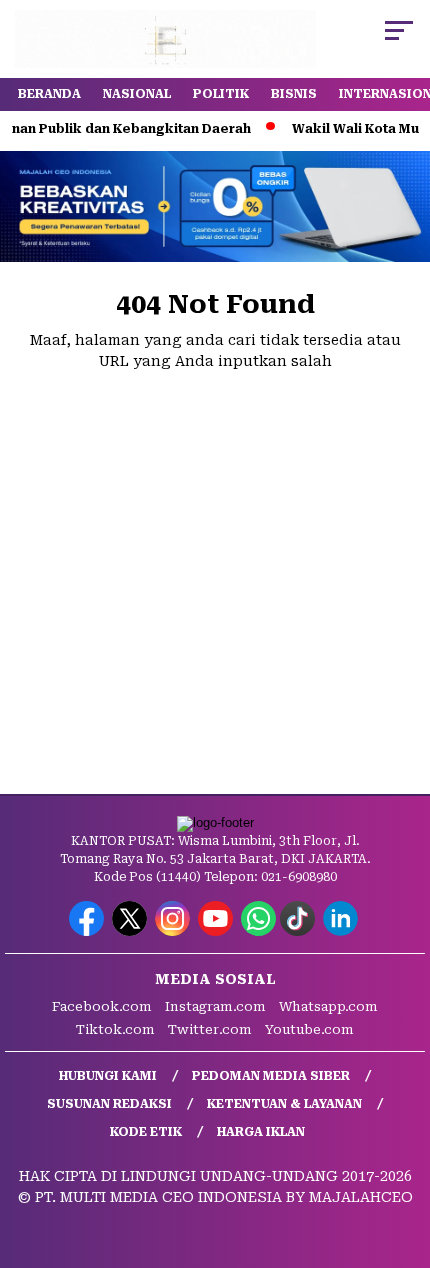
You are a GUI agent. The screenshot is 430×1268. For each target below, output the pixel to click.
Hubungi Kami (108, 1076)
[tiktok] (299, 931)
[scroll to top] (400, 1152)
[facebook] (88, 931)
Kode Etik (146, 1132)
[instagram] (174, 931)
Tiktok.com (115, 1029)
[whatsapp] (258, 931)
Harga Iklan (261, 1132)
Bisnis (294, 94)
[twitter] (131, 931)
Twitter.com (210, 1029)
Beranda (49, 94)
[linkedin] (342, 931)
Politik (221, 94)
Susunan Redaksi (109, 1104)
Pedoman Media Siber (271, 1076)
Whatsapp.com (328, 1006)
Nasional (137, 94)
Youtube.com (309, 1029)
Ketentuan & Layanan (284, 1104)
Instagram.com (215, 1006)
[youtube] (217, 931)
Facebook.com (102, 1006)
